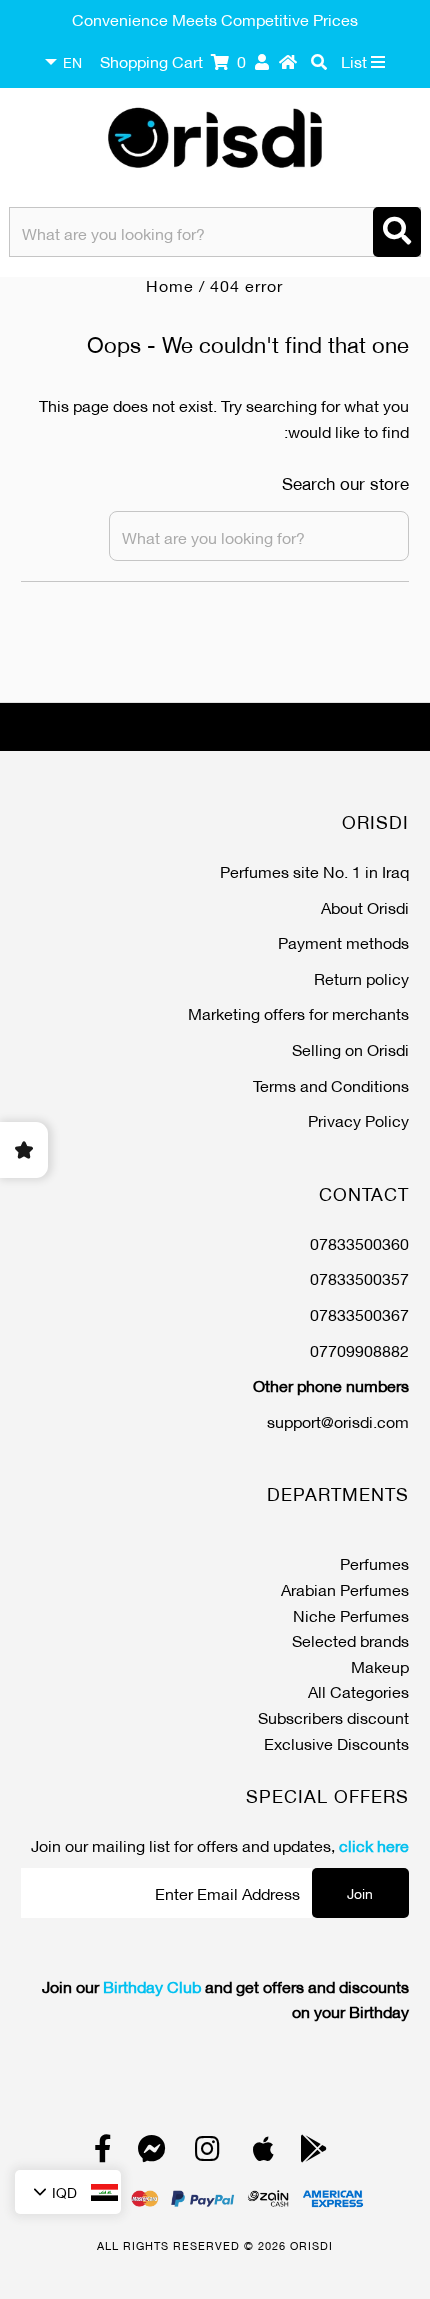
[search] (319, 61)
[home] (288, 61)
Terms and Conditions (331, 1084)
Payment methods (343, 941)
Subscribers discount (333, 1716)
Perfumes (374, 1562)
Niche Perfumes (351, 1614)
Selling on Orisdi (350, 1048)
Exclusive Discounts (336, 1742)
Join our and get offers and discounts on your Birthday (225, 1998)
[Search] (397, 232)
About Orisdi (365, 906)
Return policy (361, 977)
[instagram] (207, 2152)
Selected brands (350, 1639)
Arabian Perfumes (345, 1588)
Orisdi (311, 2245)
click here (374, 1844)
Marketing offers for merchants (298, 1012)
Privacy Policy (358, 1119)
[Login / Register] (262, 61)
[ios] (263, 2152)
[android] (314, 2152)
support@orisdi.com (338, 1420)
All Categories (358, 1690)
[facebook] (103, 2152)
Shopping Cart (173, 60)
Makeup (380, 1665)
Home (170, 284)
